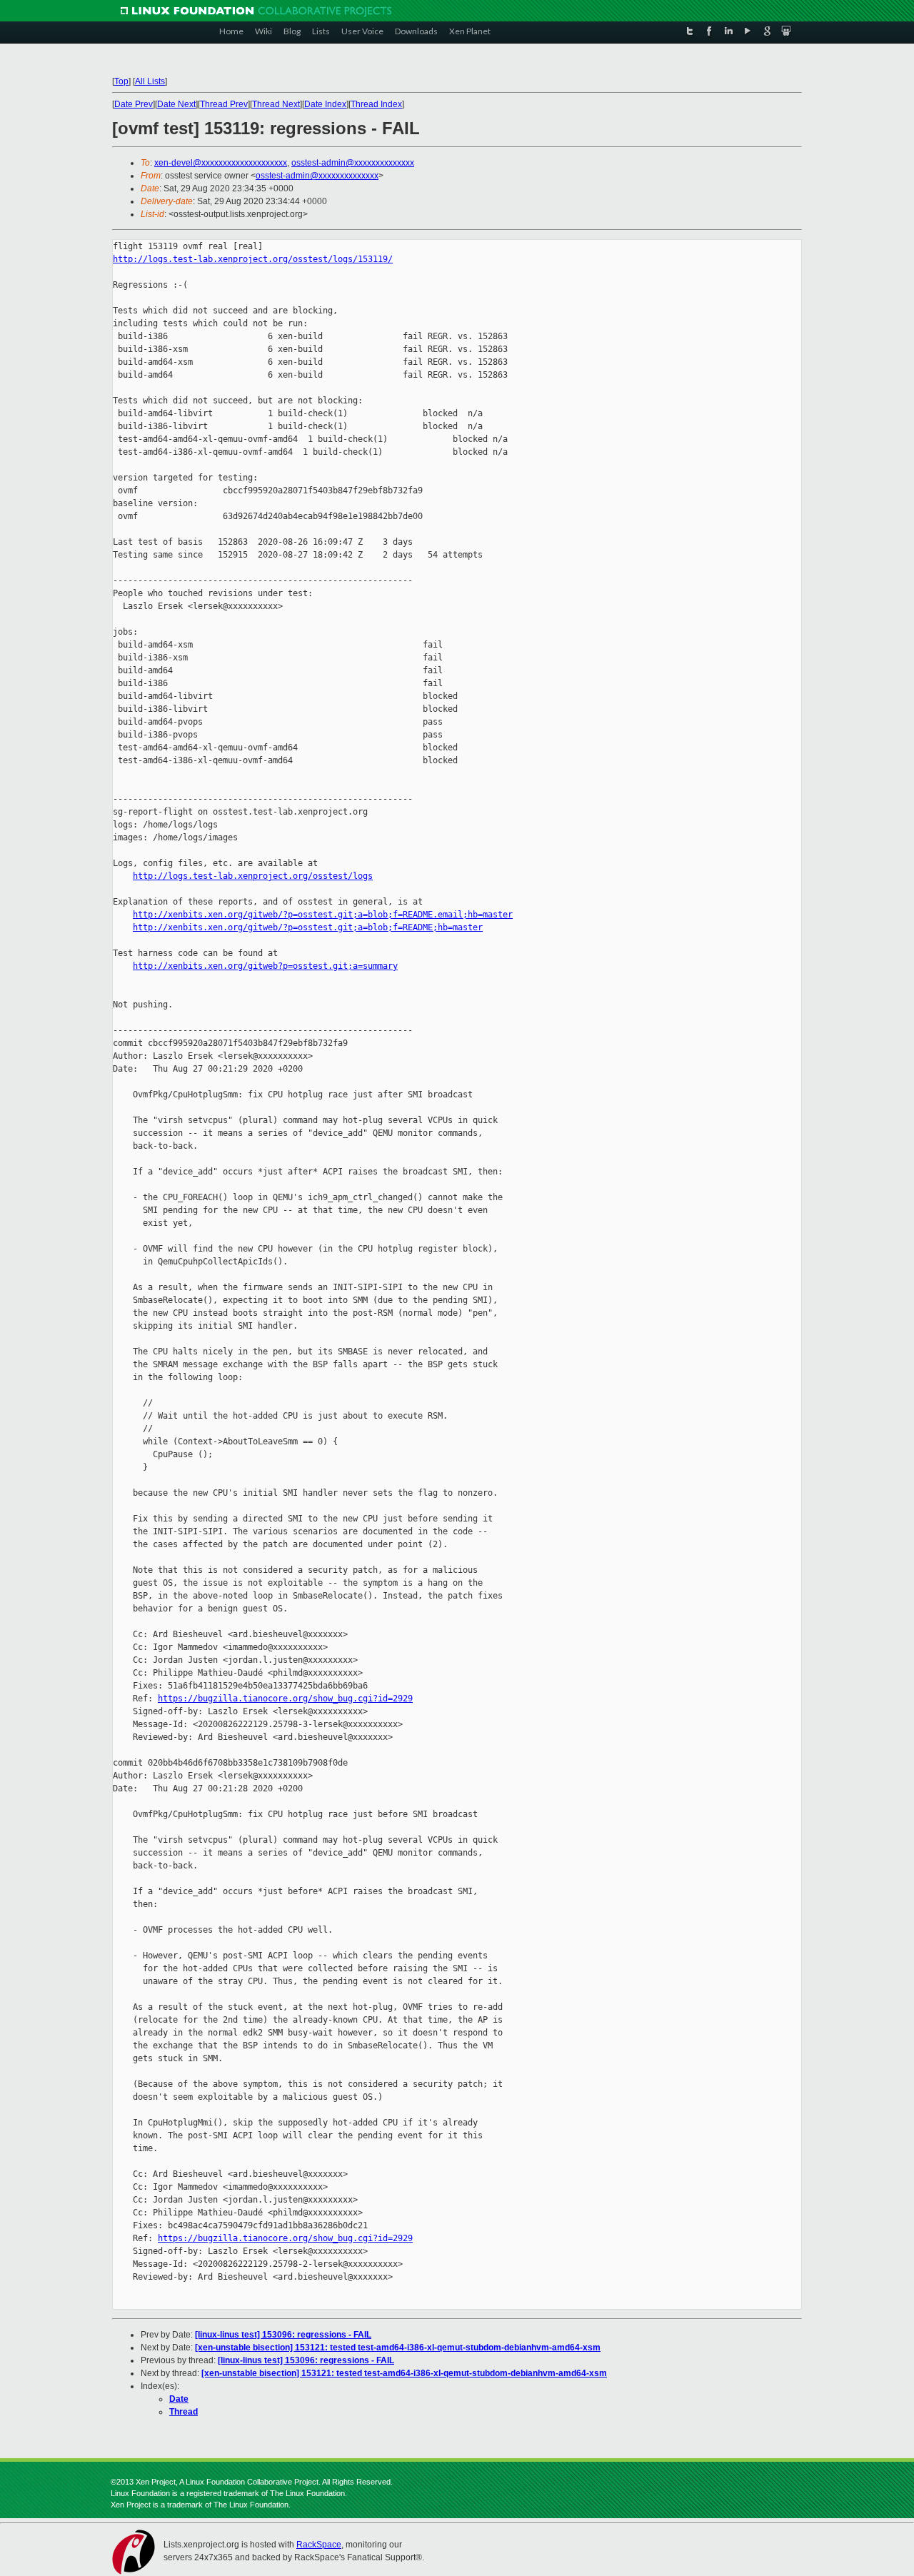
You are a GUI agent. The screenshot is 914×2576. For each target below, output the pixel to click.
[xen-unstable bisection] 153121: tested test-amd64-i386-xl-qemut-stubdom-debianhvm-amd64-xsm (398, 2348)
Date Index (325, 104)
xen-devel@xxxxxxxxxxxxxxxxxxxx (221, 163)
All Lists (150, 81)
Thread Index (376, 104)
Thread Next (276, 104)
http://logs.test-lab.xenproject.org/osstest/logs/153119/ (253, 259)
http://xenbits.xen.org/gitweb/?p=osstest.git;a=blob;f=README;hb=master (308, 927)
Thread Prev (224, 104)
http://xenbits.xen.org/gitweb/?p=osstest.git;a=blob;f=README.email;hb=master (323, 915)
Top (121, 81)
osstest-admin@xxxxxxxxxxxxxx (353, 163)
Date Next (176, 104)
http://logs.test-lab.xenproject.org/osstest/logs (253, 876)
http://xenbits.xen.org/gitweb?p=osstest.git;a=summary (265, 966)
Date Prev (134, 104)
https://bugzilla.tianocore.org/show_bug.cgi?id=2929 (285, 1699)
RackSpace (319, 2545)
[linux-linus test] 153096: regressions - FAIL (283, 2335)
